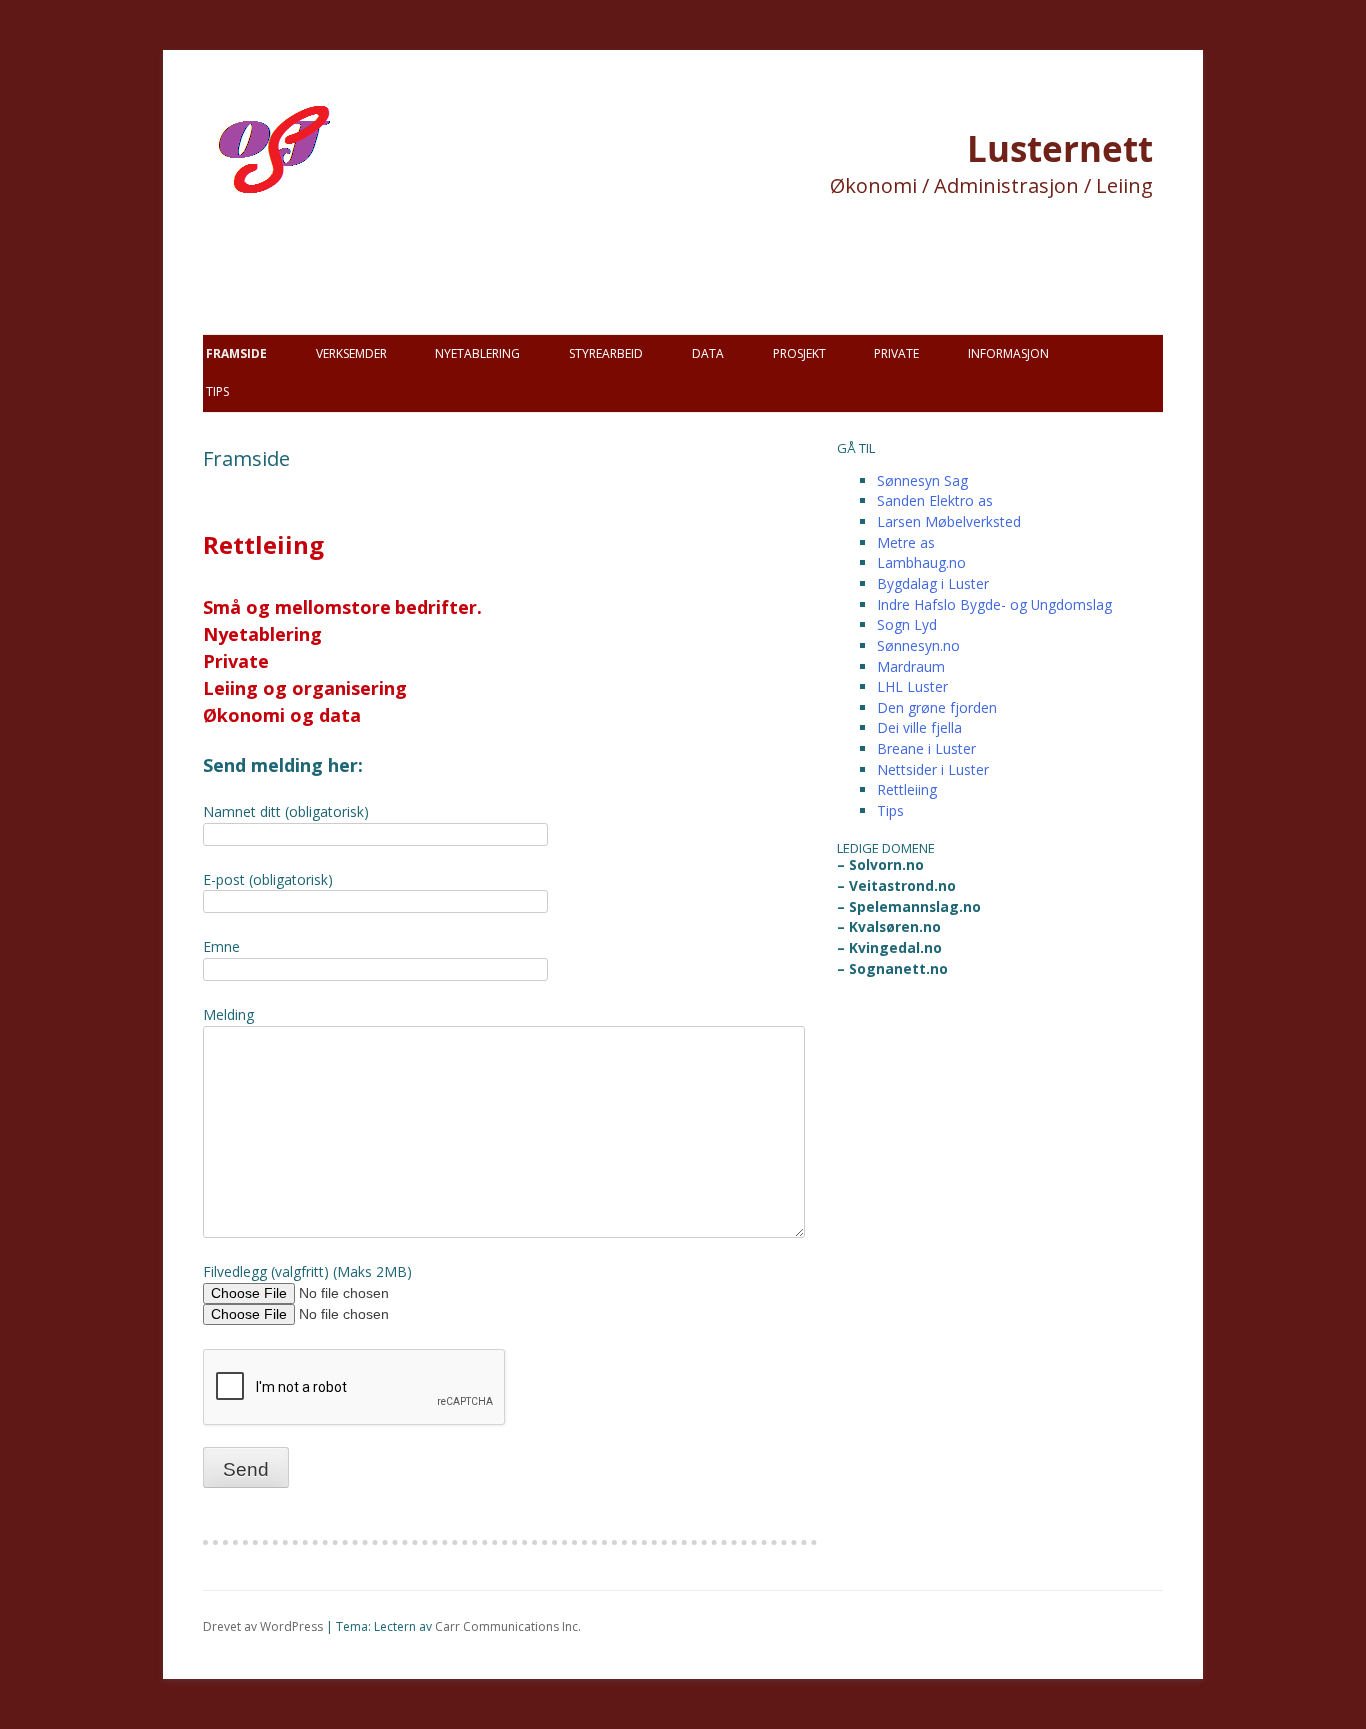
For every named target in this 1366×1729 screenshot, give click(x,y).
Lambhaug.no (921, 562)
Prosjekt (799, 353)
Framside (236, 353)
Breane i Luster (926, 748)
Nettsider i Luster (933, 769)
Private (896, 353)
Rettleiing (907, 789)
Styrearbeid (606, 353)
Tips (217, 391)
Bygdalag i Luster (933, 583)
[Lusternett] (323, 220)
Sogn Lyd (907, 624)
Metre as (906, 542)
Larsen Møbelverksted (949, 521)
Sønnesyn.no (918, 645)
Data (708, 353)
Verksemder (351, 353)
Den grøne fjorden (937, 707)
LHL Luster (912, 686)
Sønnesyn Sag (922, 480)
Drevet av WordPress (263, 1626)
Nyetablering (477, 353)
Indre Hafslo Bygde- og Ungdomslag (994, 604)
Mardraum (911, 666)
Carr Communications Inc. (508, 1626)
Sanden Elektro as (935, 500)
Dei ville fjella (919, 727)
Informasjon (1008, 353)
